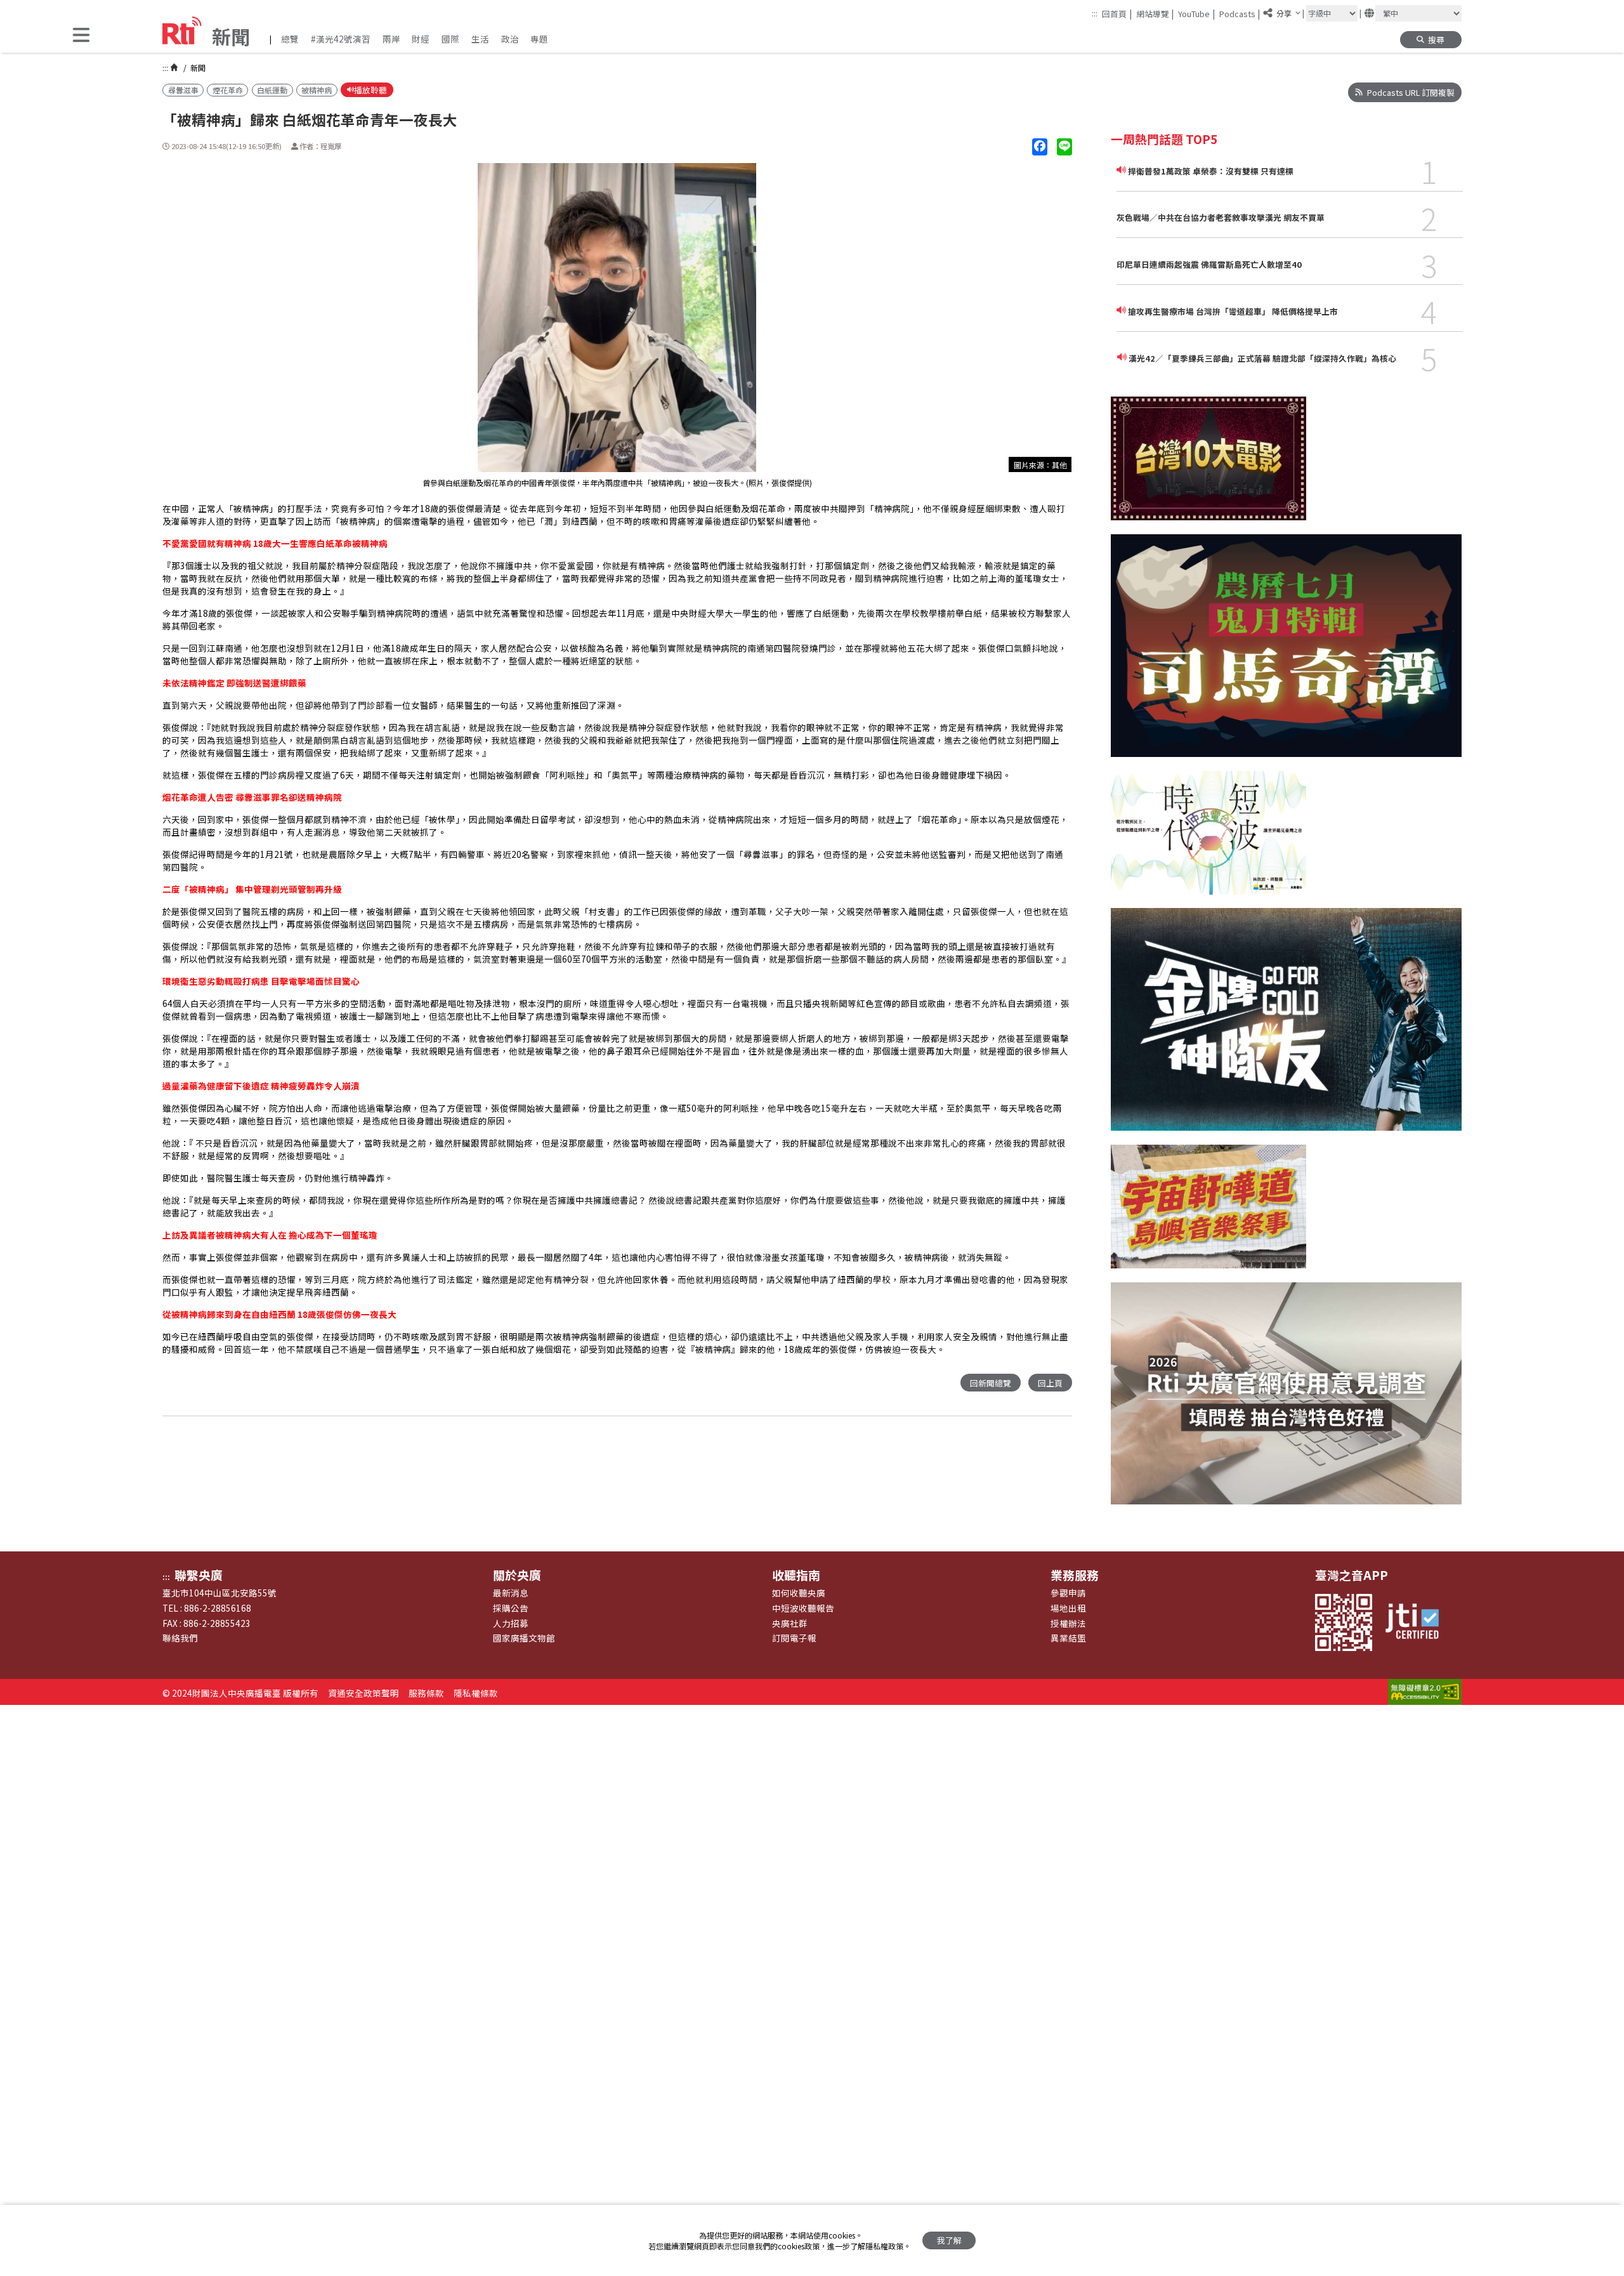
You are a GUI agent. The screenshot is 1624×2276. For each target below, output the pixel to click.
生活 (480, 39)
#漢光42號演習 (341, 39)
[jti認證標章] (1418, 1622)
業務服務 (1075, 1575)
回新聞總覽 (991, 1383)
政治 (510, 39)
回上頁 (1050, 1383)
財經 (421, 39)
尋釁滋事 (183, 90)
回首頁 (1117, 13)
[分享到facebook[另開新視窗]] (1040, 147)
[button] (81, 36)
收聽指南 (796, 1575)
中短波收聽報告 (803, 1608)
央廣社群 (790, 1623)
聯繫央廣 (199, 1575)
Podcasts (1240, 13)
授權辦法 (1068, 1623)
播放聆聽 (370, 90)
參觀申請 (1068, 1593)
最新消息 (511, 1593)
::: (1095, 13)
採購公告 (511, 1608)
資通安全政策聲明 (363, 1693)
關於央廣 (517, 1575)
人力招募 (511, 1623)
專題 (539, 39)
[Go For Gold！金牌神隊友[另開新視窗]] (1286, 1026)
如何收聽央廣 (799, 1593)
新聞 (197, 68)
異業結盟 (1068, 1638)
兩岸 (391, 39)
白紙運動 (272, 90)
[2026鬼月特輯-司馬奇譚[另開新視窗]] (1286, 653)
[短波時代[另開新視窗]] (1208, 840)
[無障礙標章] (1425, 1693)
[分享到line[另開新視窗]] (1064, 147)
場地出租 (1068, 1608)
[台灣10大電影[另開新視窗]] (1208, 465)
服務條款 (426, 1693)
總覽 (290, 39)
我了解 (949, 2240)
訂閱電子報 (794, 1638)
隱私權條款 (476, 1693)
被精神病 (317, 90)
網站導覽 (1155, 13)
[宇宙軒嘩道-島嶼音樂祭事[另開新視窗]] (1208, 1214)
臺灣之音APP (1352, 1575)
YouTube (1196, 13)
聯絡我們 (180, 1638)
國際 (450, 39)
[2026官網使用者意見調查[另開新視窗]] (1286, 1400)
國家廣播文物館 (524, 1638)
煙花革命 (228, 90)
